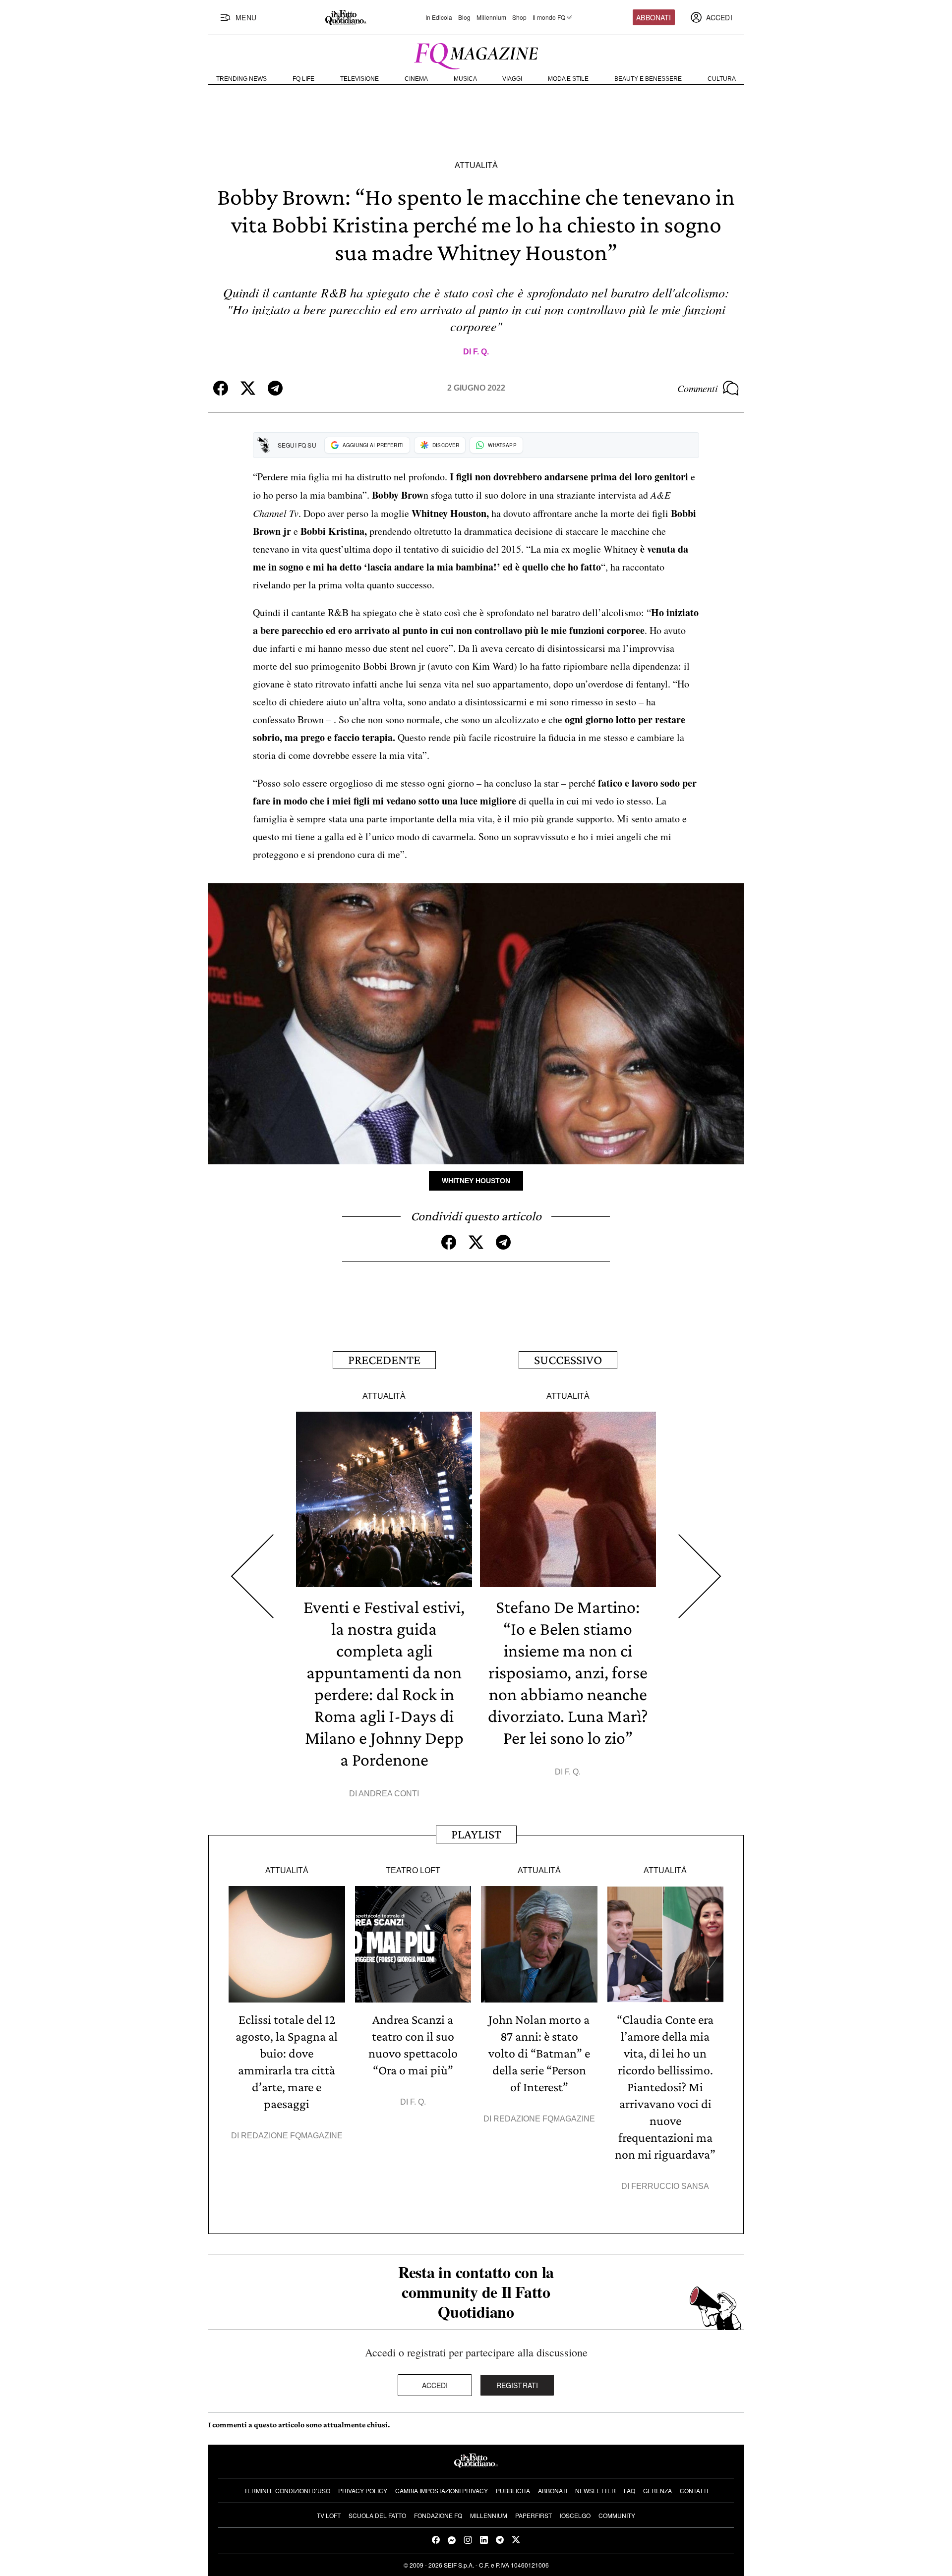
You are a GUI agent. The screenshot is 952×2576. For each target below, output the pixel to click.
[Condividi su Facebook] (221, 388)
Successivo (568, 1360)
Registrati (517, 2385)
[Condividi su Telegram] (275, 388)
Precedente (384, 1360)
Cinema (416, 79)
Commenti (698, 388)
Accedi (435, 2385)
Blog (464, 17)
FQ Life (303, 79)
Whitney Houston (476, 1181)
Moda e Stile (568, 79)
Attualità (476, 165)
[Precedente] (252, 1576)
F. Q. (481, 352)
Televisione (359, 79)
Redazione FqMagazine (292, 2136)
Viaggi (512, 79)
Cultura (722, 79)
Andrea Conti (389, 1794)
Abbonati (654, 17)
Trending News (241, 79)
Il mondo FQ (549, 17)
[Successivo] (700, 1576)
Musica (465, 79)
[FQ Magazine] (476, 54)
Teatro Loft (413, 1870)
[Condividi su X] (248, 388)
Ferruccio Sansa (670, 2186)
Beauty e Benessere (648, 79)
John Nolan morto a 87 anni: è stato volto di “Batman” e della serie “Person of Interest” (539, 2053)
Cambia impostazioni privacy (442, 2490)
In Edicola (439, 17)
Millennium (491, 17)
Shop (519, 17)
